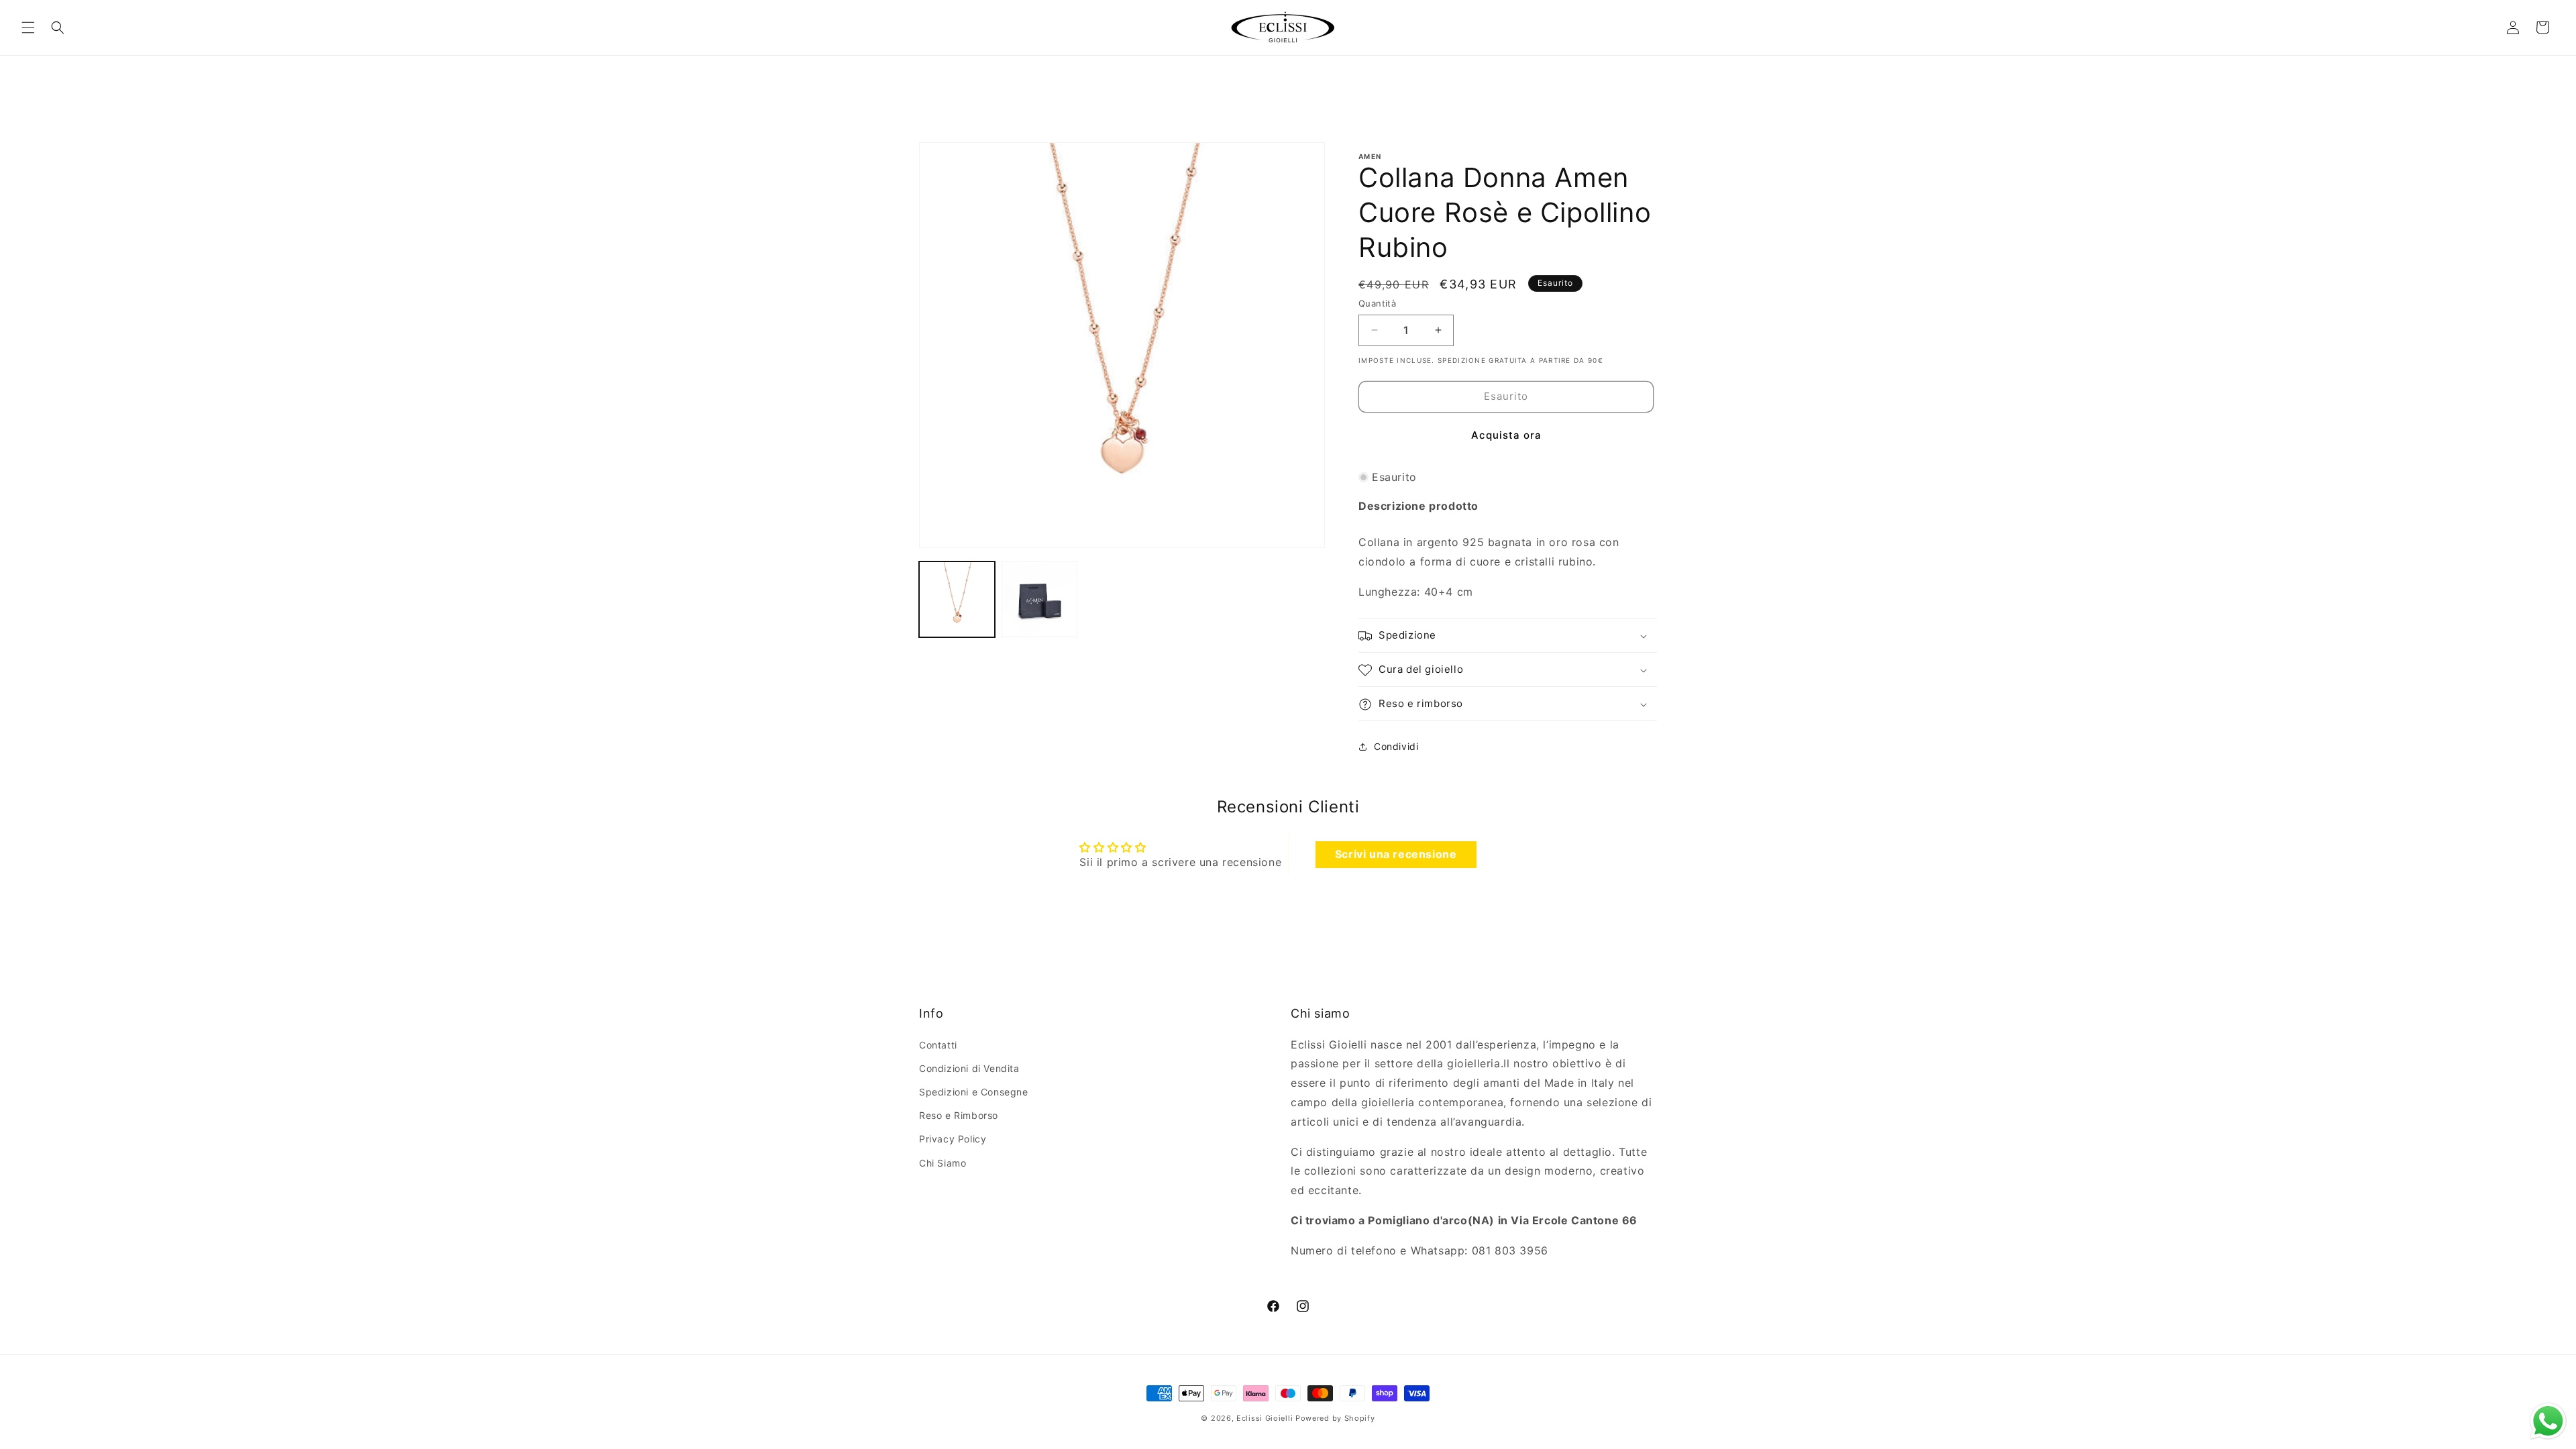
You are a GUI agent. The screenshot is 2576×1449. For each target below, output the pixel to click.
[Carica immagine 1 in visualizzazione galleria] (957, 599)
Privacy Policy (953, 1139)
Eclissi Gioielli (1265, 1418)
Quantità (1377, 303)
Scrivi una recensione (1396, 854)
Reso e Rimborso (959, 1115)
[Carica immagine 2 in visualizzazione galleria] (1039, 599)
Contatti (938, 1045)
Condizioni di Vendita (969, 1068)
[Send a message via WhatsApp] (2548, 1421)
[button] (28, 28)
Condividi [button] (1396, 746)
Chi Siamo (943, 1163)
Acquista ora (1506, 435)
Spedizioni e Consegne (974, 1092)
